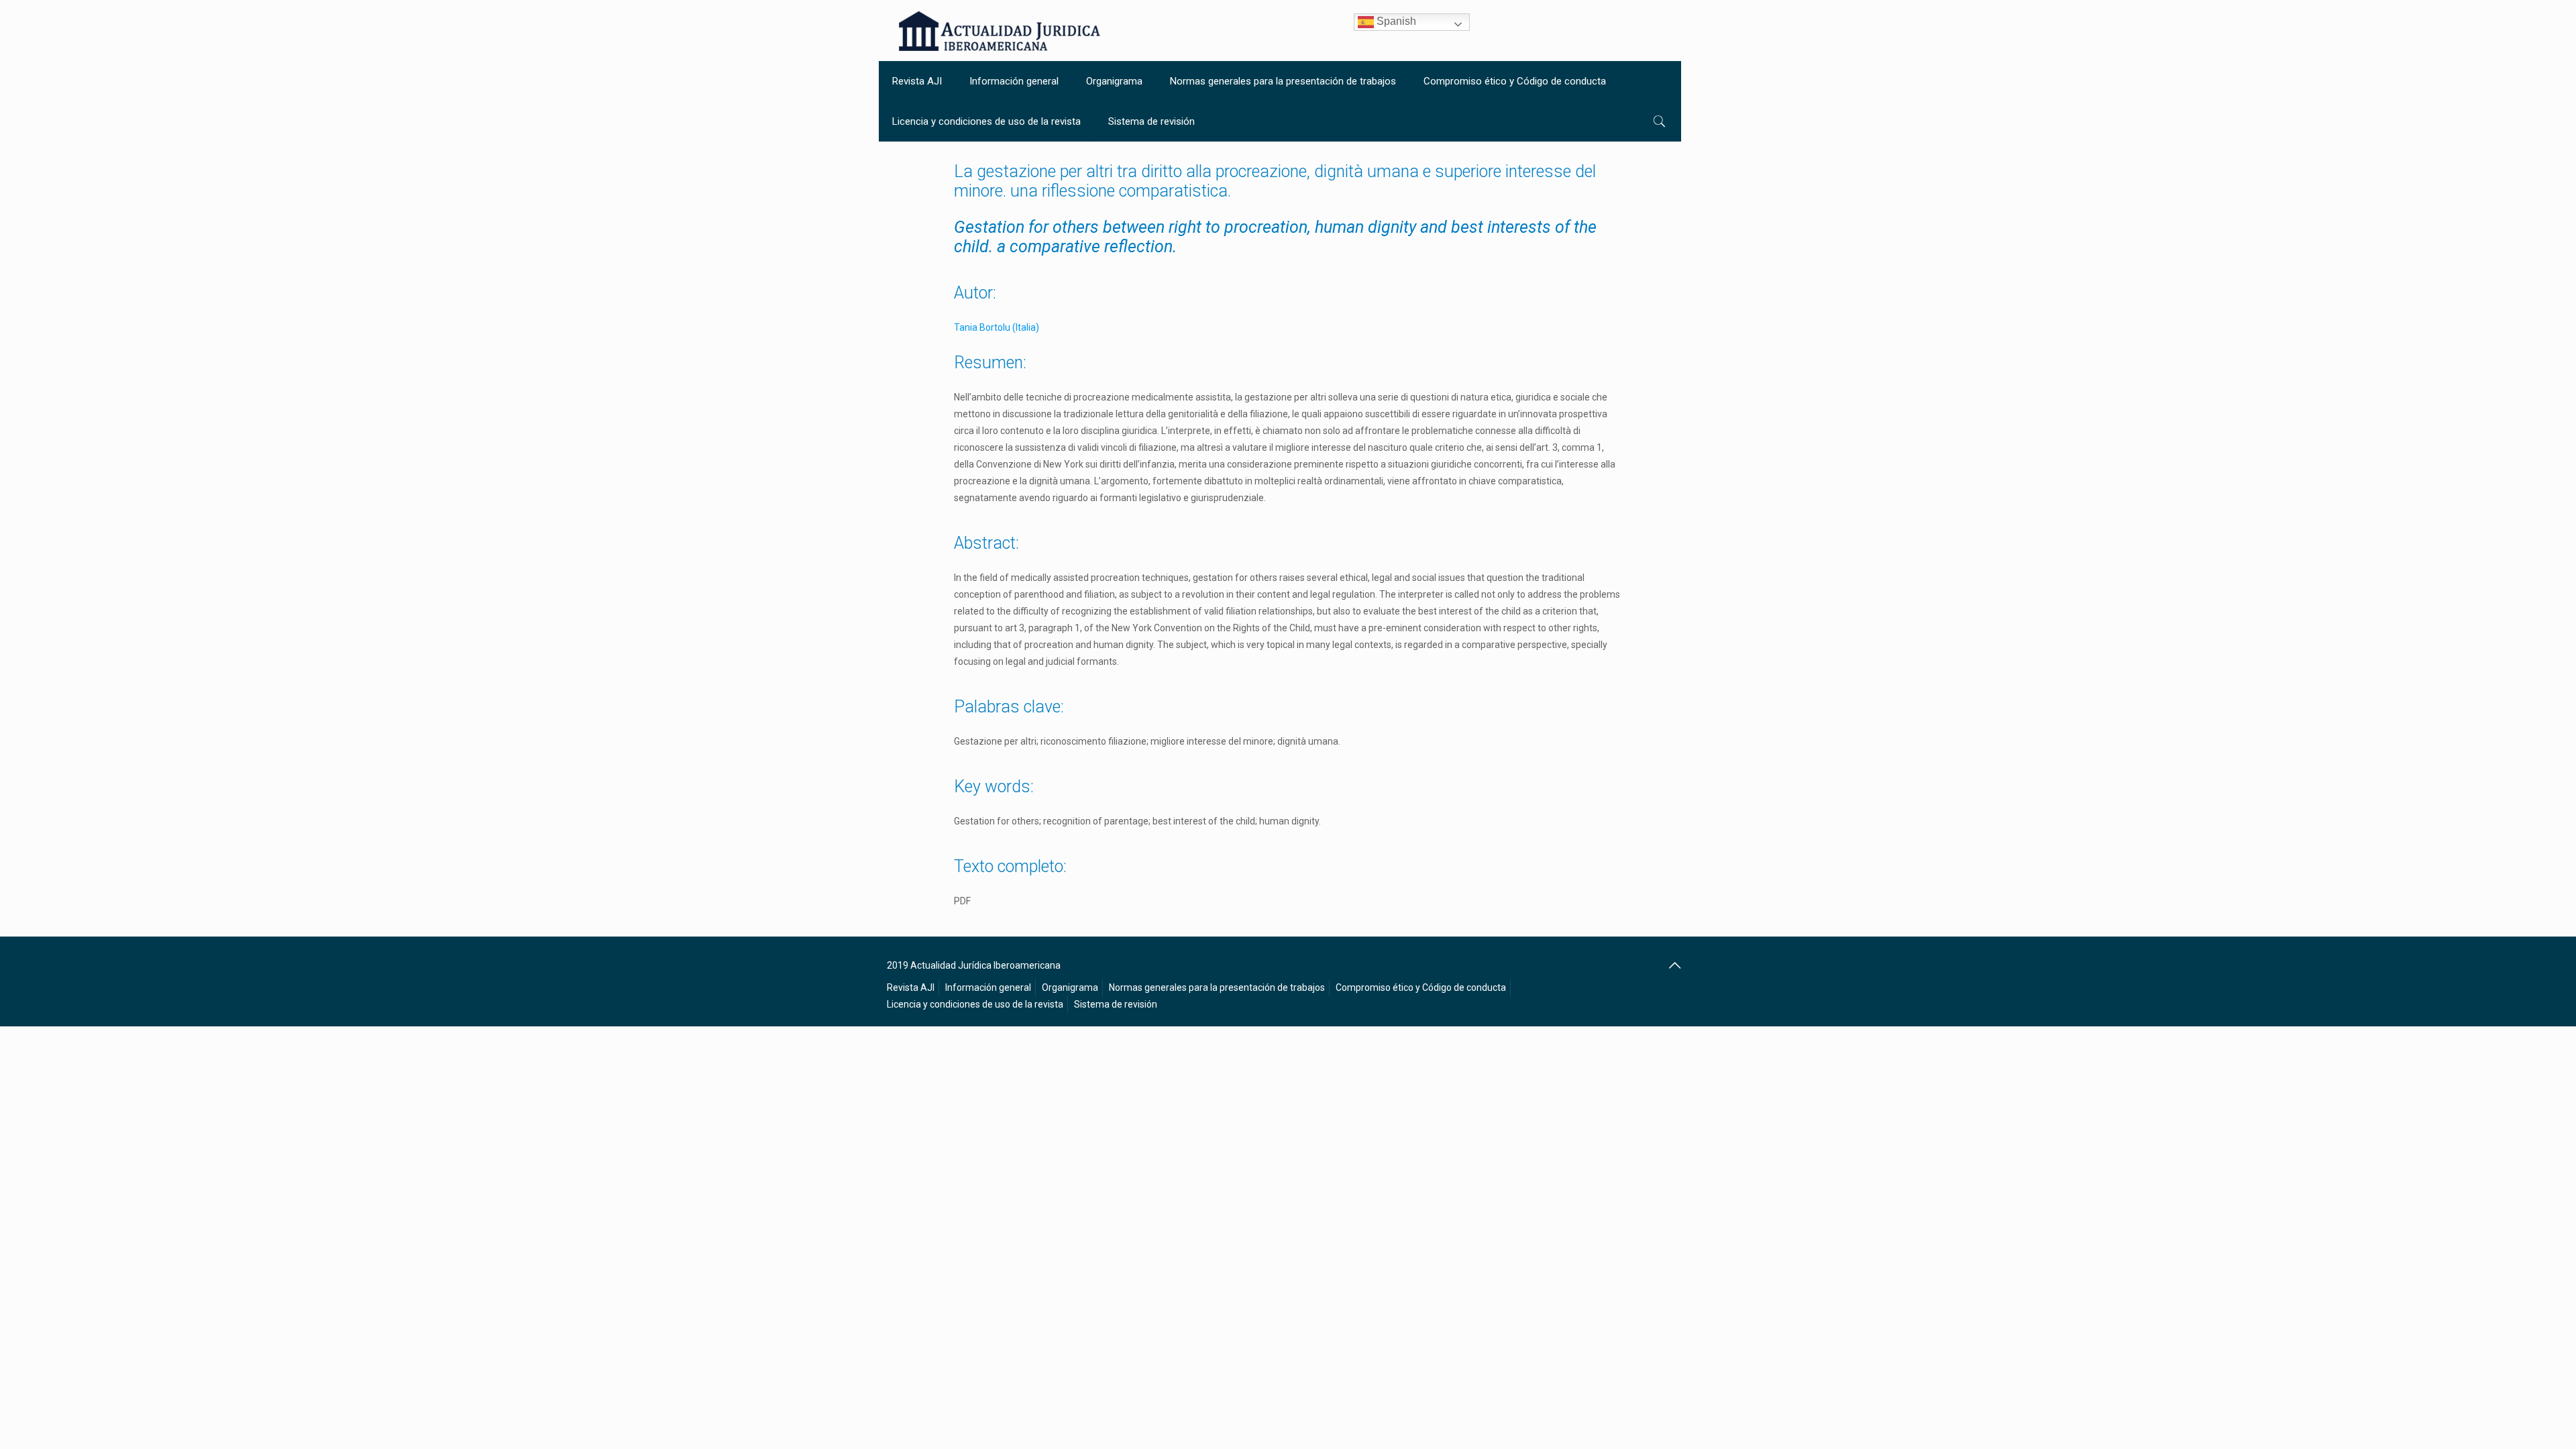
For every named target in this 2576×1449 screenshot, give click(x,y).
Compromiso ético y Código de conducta (1421, 987)
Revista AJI (911, 987)
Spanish (1395, 21)
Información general (988, 987)
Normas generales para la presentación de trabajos (1217, 987)
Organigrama (1070, 987)
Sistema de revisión (1116, 1004)
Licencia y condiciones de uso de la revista (975, 1004)
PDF (962, 901)
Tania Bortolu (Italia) (997, 327)
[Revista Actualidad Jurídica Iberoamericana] (1000, 31)
